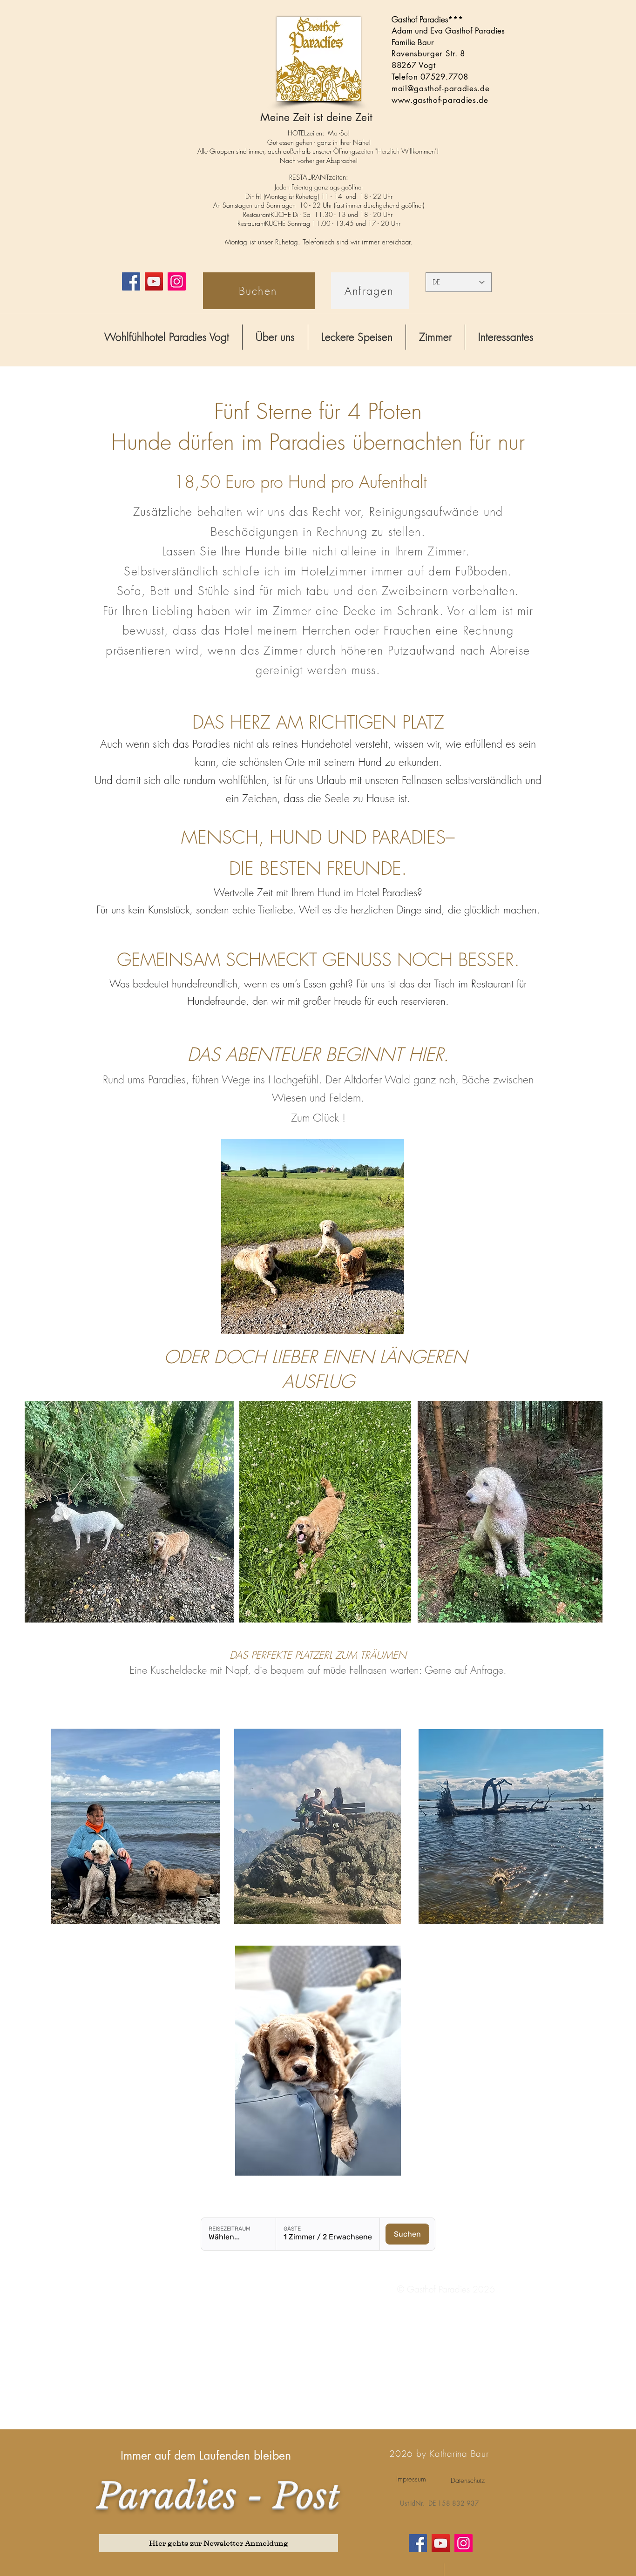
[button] (275, 337)
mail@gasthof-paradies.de (440, 88)
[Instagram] (177, 281)
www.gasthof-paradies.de (440, 100)
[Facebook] (131, 281)
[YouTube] (154, 281)
